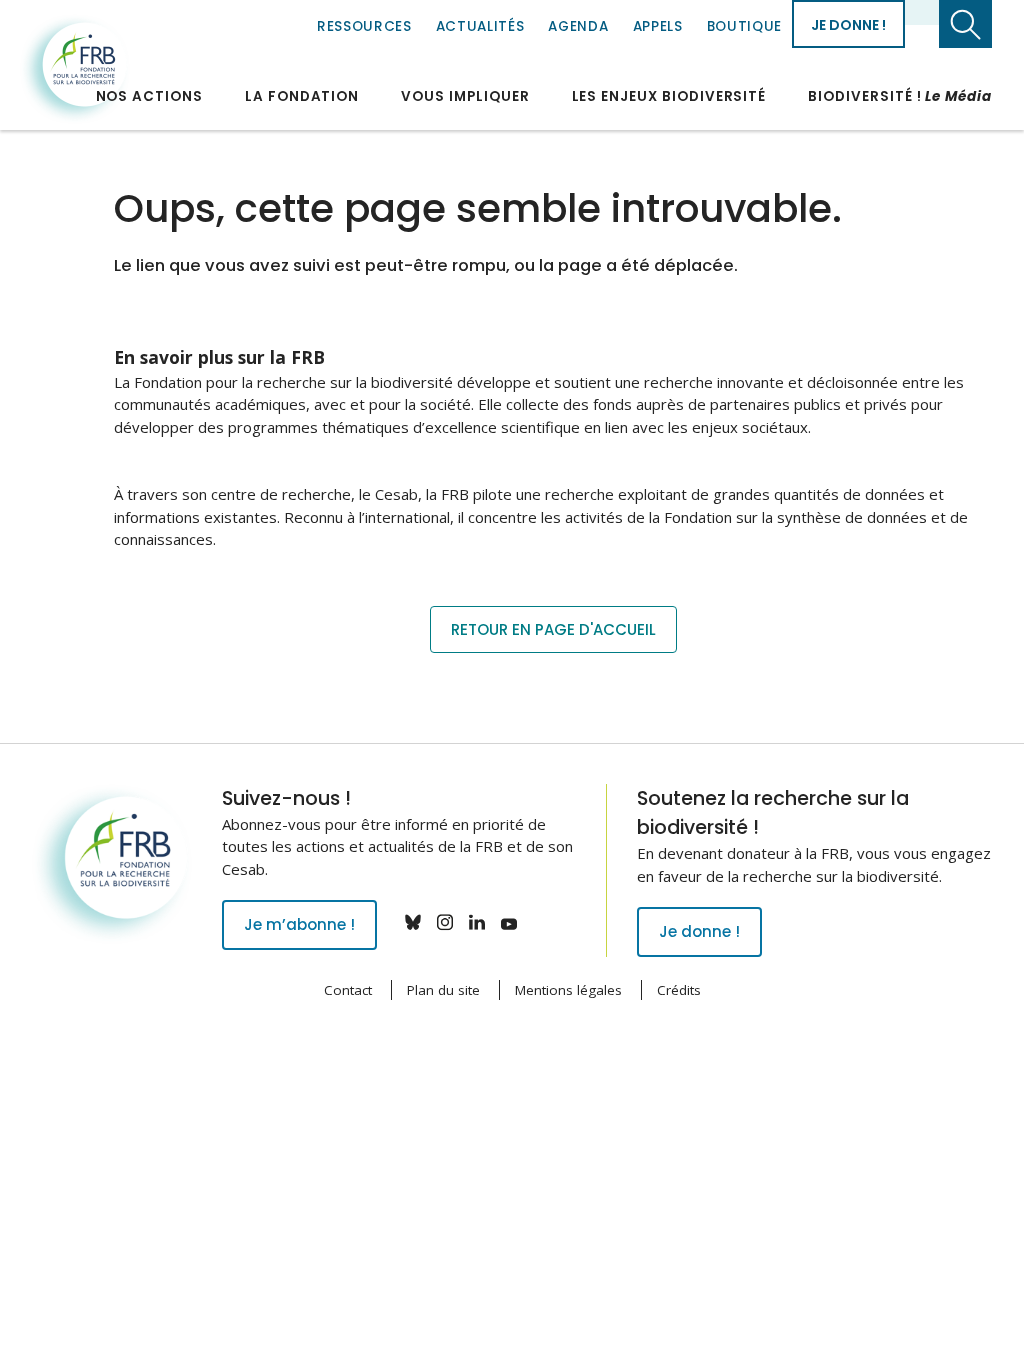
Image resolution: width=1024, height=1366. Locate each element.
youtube (509, 922)
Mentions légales (568, 990)
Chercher (965, 24)
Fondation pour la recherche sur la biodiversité (75, 69)
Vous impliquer (465, 96)
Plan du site (443, 990)
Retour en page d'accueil (553, 629)
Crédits (679, 990)
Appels (658, 26)
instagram (445, 922)
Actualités (480, 26)
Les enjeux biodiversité (669, 96)
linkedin (477, 922)
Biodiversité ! (900, 96)
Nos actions (149, 96)
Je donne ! (848, 25)
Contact (348, 990)
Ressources (364, 26)
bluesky (413, 922)
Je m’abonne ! (299, 924)
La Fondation (302, 96)
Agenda (578, 26)
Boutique (744, 26)
